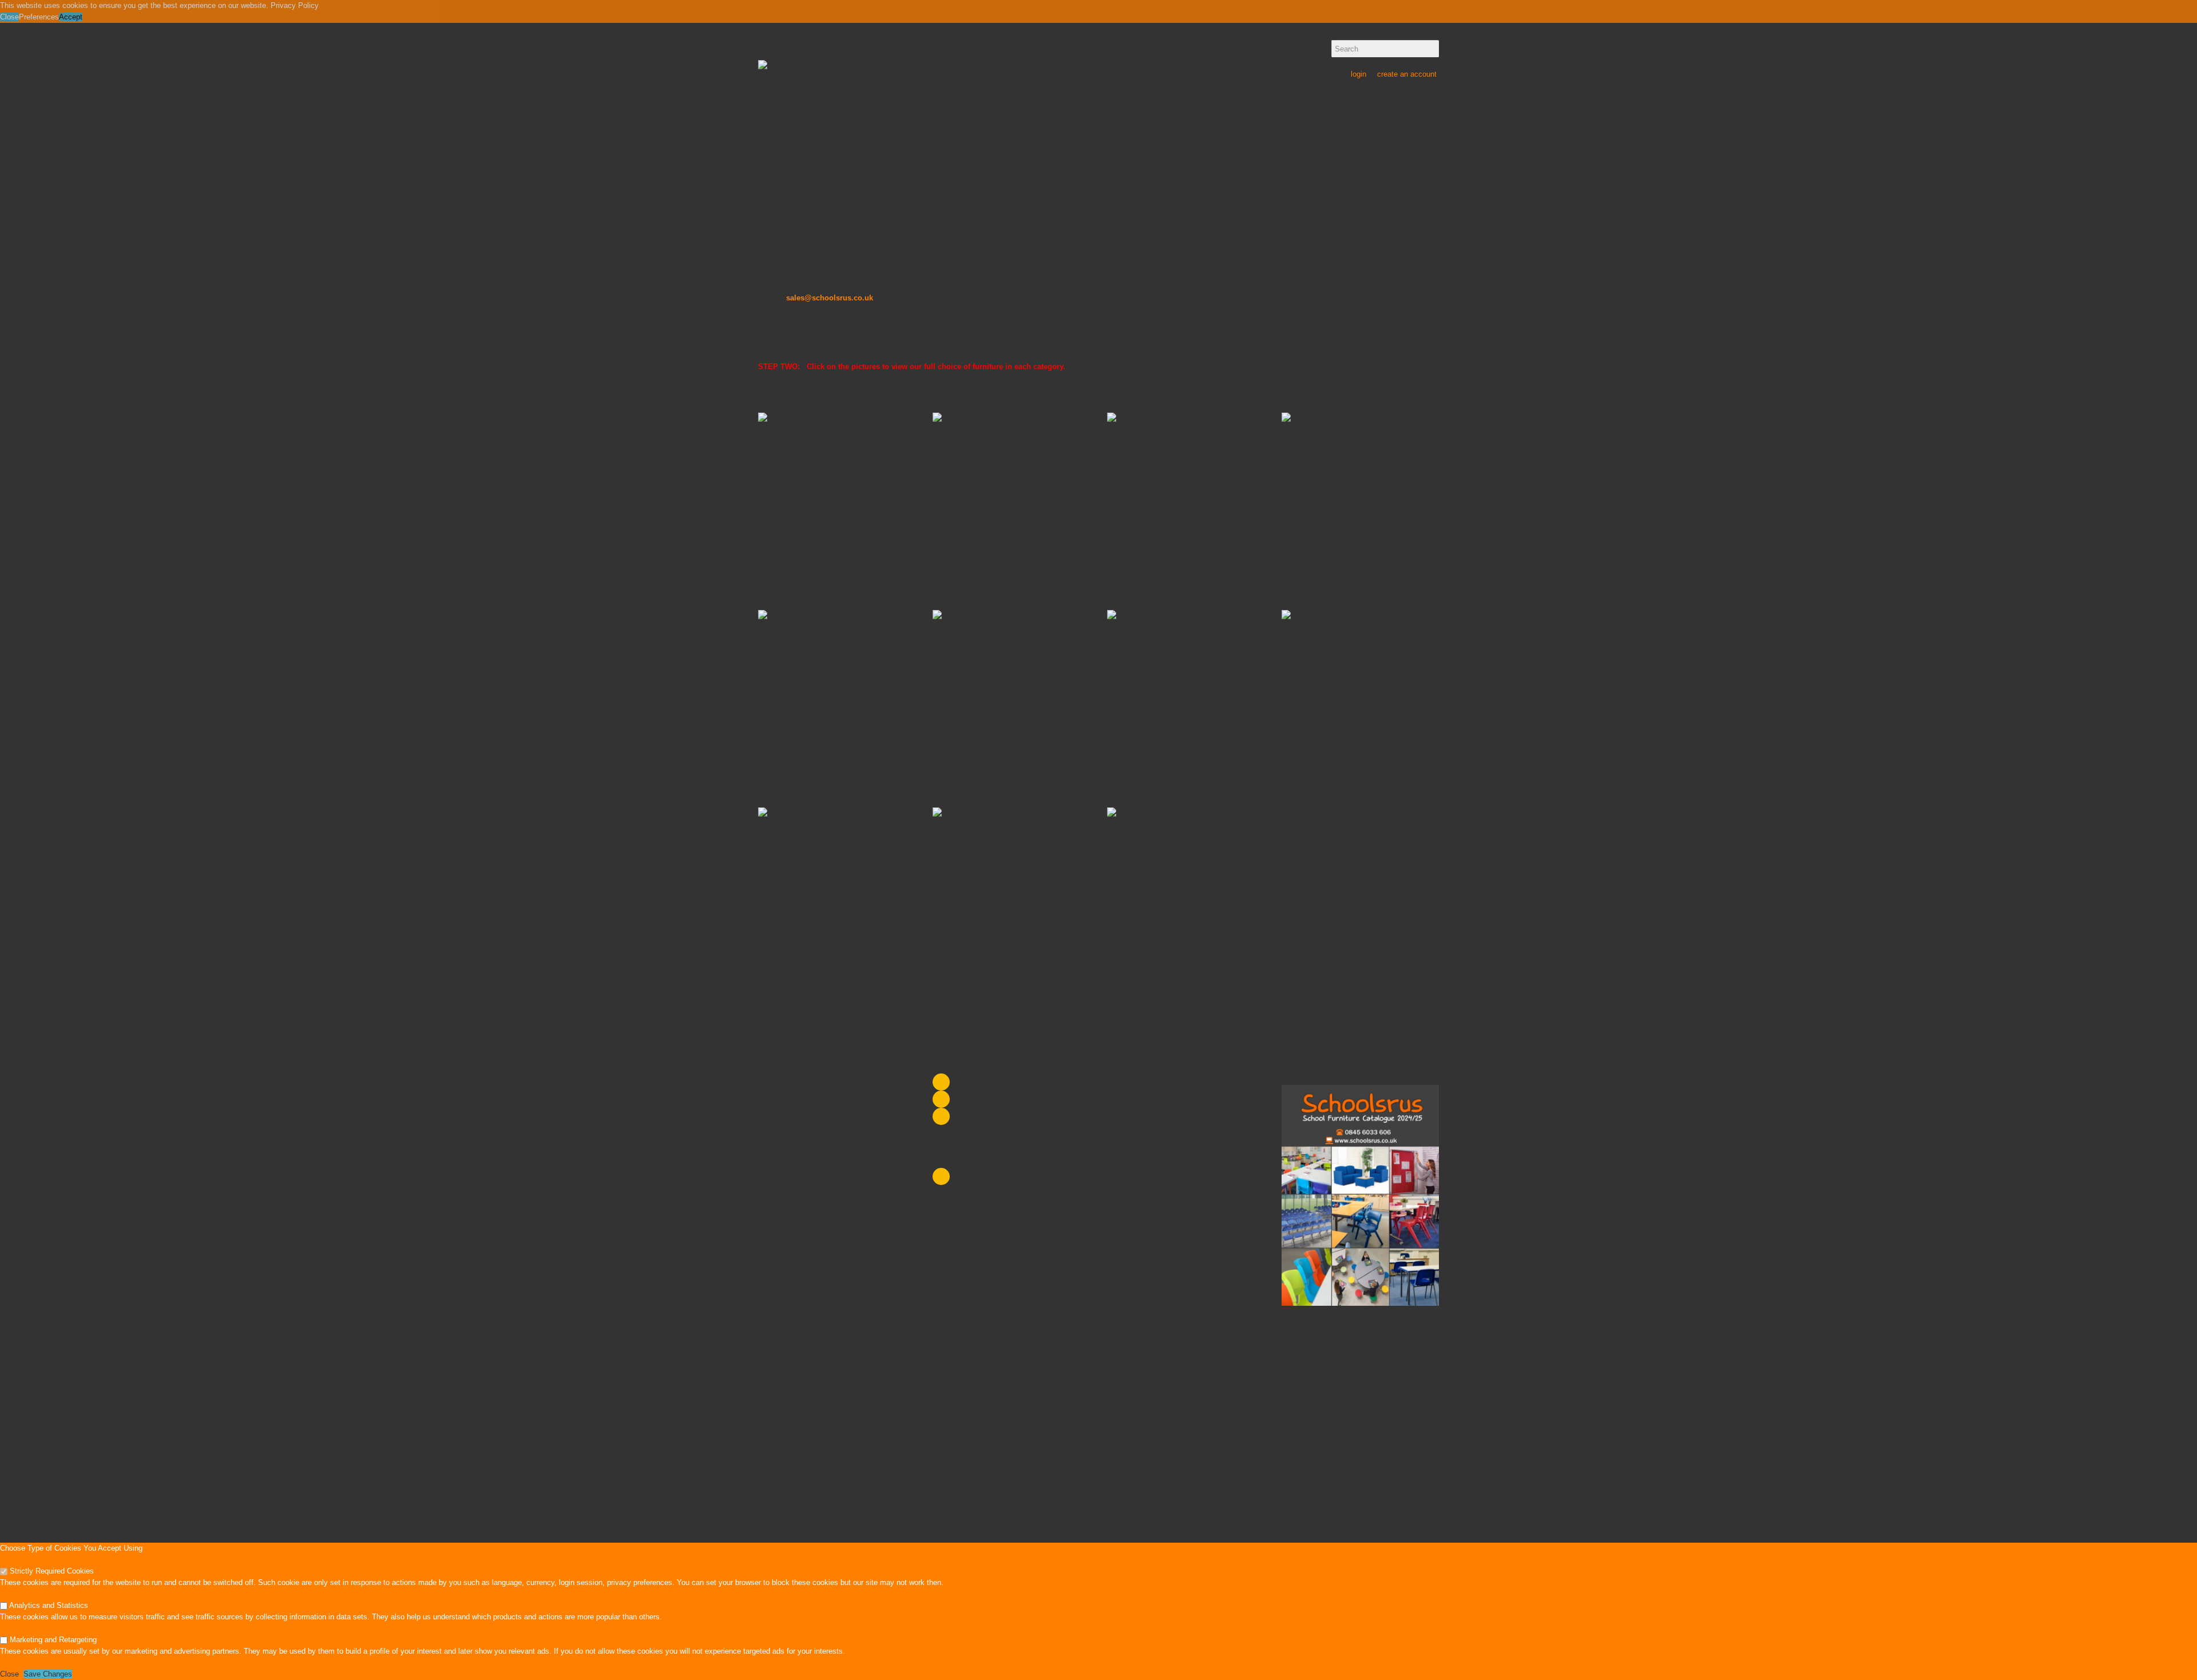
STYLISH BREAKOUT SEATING (837, 982)
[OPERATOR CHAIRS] (1011, 689)
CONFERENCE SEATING (1360, 587)
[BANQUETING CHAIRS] (1011, 491)
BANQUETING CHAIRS (1011, 587)
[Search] (1430, 49)
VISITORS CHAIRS (1186, 982)
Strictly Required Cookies (51, 1571)
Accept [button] (71, 17)
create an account (1407, 74)
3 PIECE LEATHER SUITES (837, 587)
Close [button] (9, 17)
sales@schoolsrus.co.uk (830, 298)
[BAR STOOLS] (1186, 491)
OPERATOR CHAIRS (1011, 784)
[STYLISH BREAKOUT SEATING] (837, 886)
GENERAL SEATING (822, 155)
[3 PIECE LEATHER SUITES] (837, 491)
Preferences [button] (39, 17)
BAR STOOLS (1186, 587)
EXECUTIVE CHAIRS (837, 784)
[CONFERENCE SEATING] (1360, 491)
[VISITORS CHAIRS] (1186, 886)
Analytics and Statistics (48, 1605)
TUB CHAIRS (1011, 982)
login (1359, 74)
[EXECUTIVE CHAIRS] (837, 689)
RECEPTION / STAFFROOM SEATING (1186, 784)
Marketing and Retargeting (52, 1640)
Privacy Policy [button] (295, 5)
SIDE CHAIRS (1361, 784)
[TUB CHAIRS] (1011, 886)
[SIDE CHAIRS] (1360, 689)
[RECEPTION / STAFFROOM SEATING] (1186, 689)
